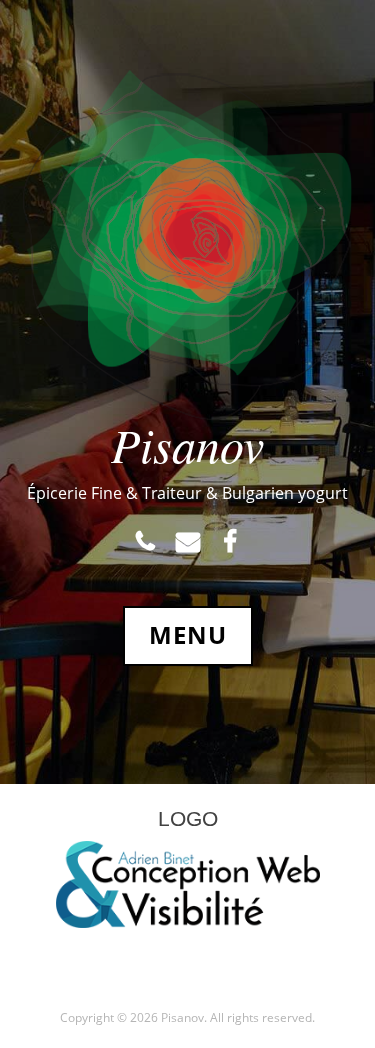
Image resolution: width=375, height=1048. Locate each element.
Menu (188, 635)
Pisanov (187, 444)
